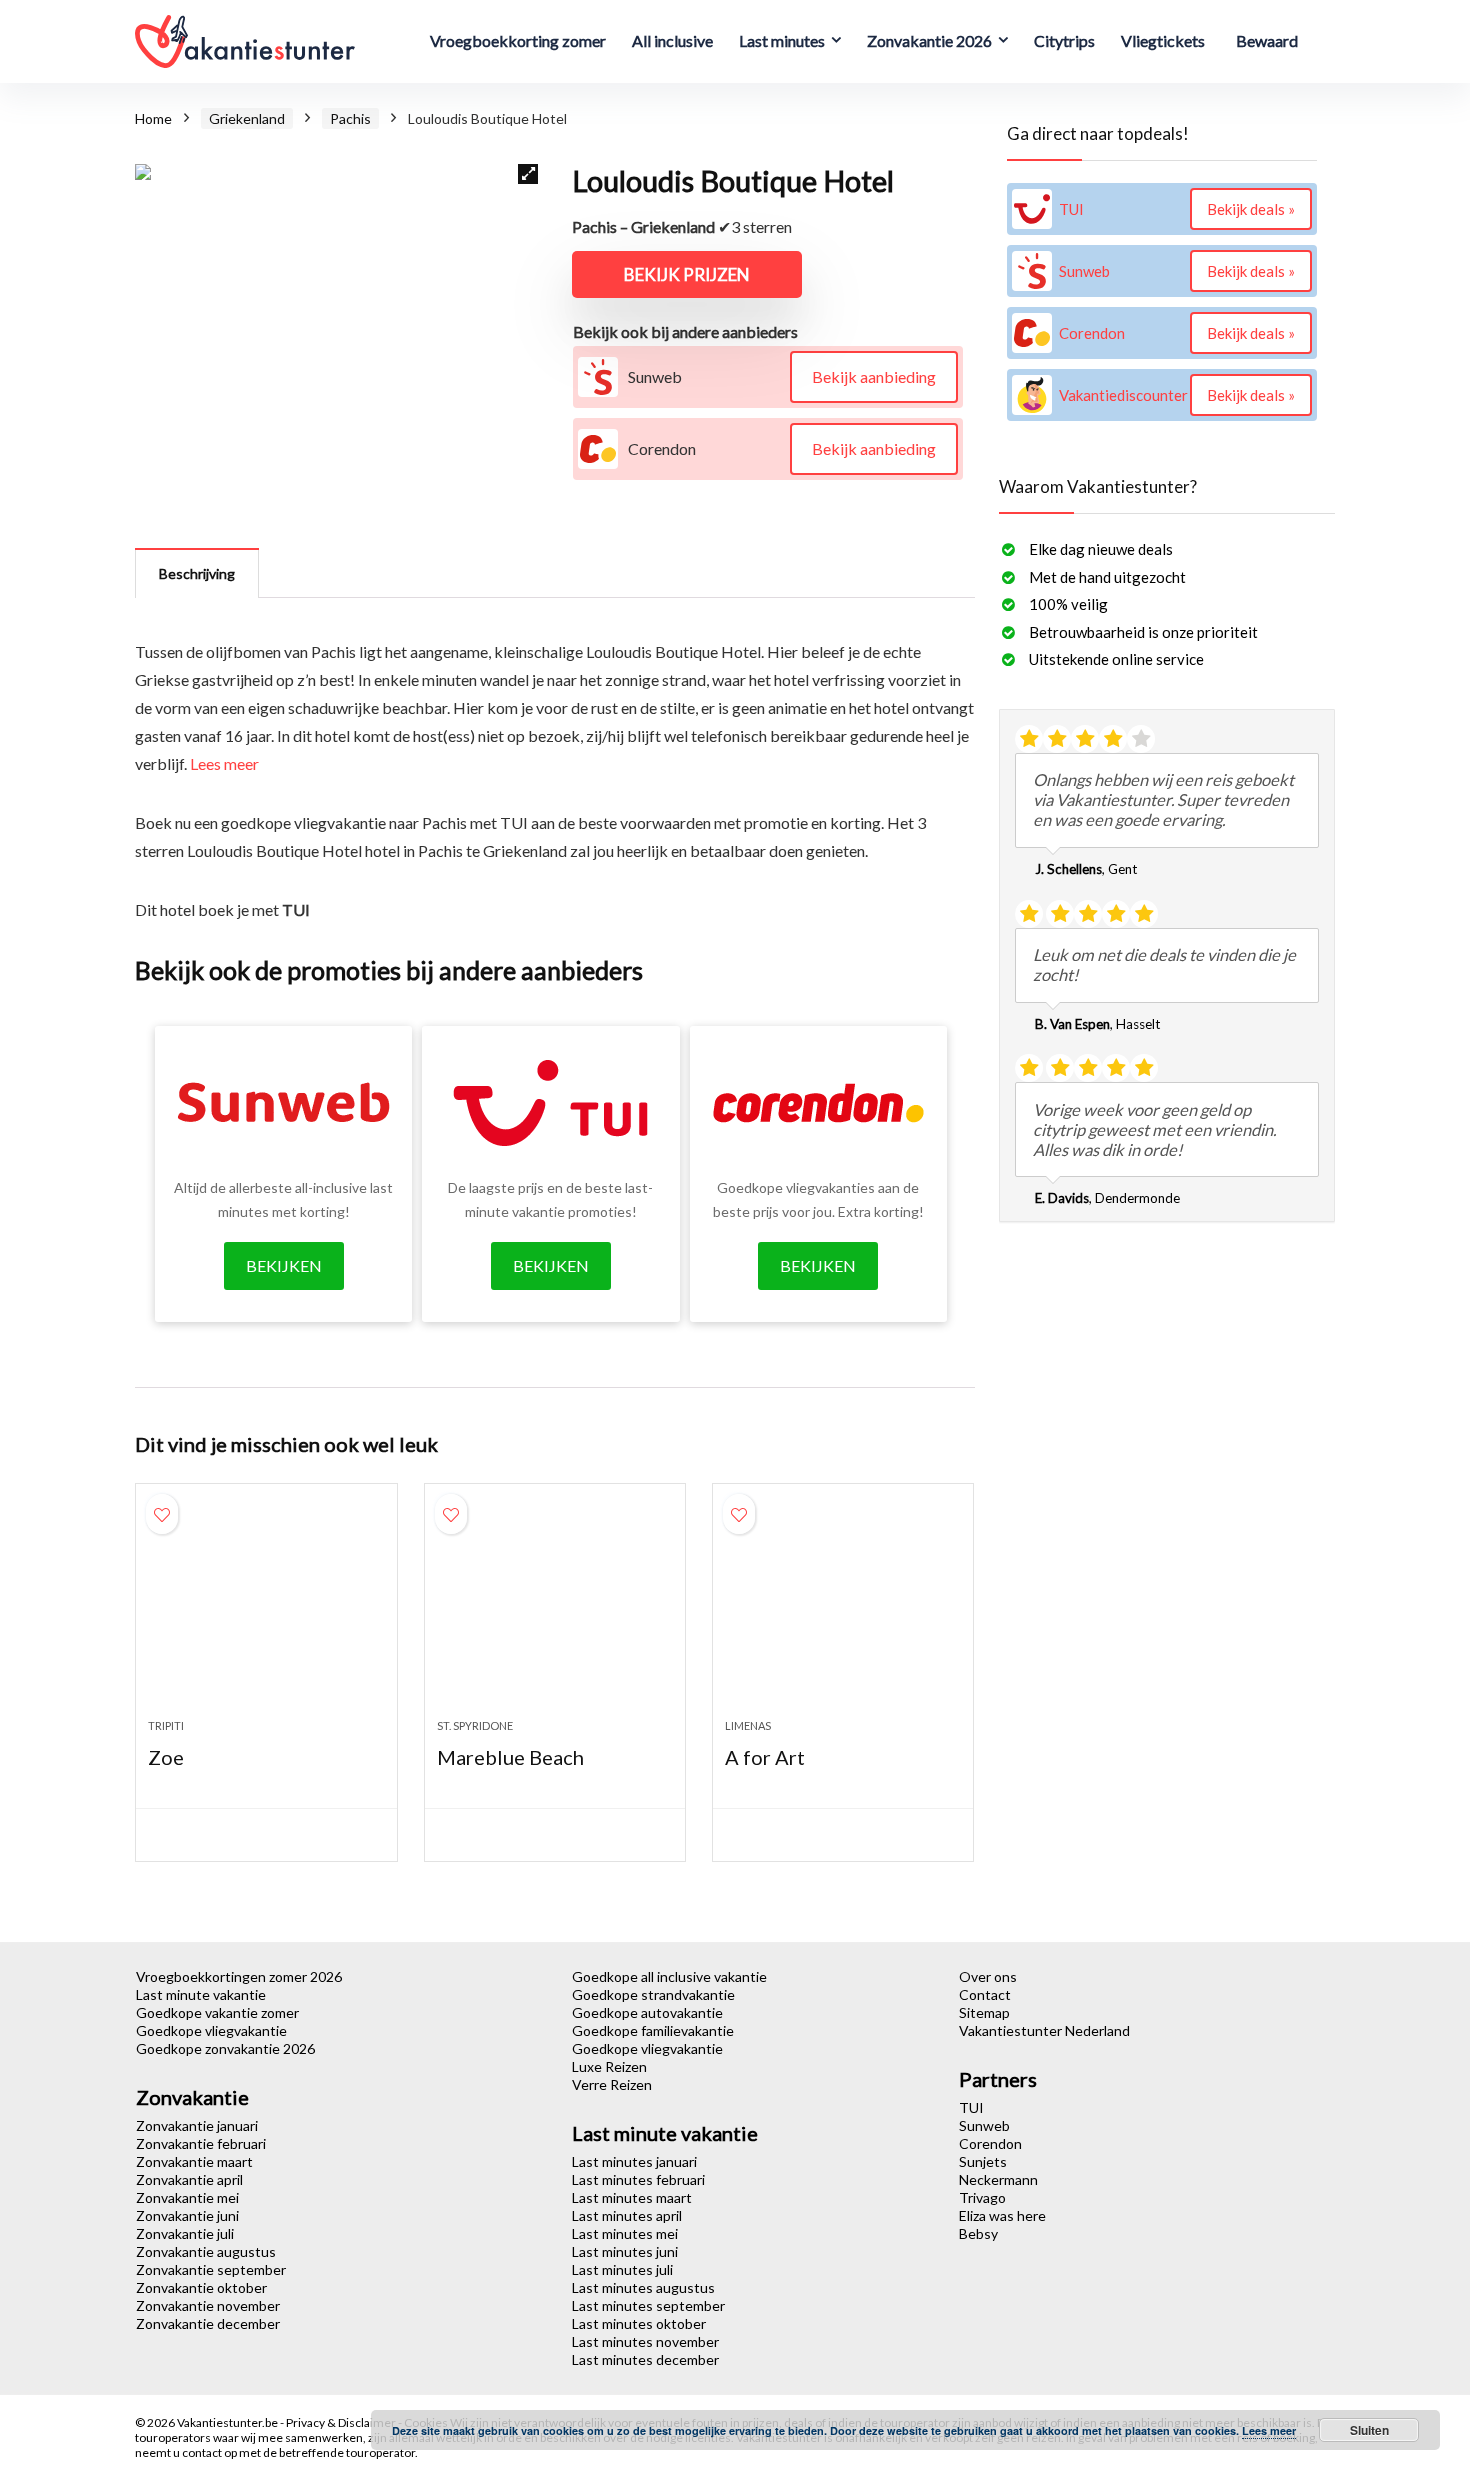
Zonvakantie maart (194, 2161)
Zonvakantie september (211, 2269)
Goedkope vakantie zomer (217, 2012)
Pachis (350, 118)
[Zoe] (266, 1611)
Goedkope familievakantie (653, 2030)
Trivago (982, 2197)
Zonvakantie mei (187, 2197)
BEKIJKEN (284, 1265)
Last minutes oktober (639, 2323)
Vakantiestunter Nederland (1044, 2030)
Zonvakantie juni (187, 2215)
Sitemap (984, 2012)
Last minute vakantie (201, 1994)
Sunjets (983, 2161)
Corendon (990, 2143)
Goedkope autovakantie (647, 2012)
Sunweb (984, 2125)
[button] (528, 174)
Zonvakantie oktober (201, 2287)
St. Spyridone (475, 1725)
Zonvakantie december (208, 2323)
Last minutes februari (638, 2179)
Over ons (988, 1976)
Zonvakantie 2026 (929, 40)
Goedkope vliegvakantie (211, 2030)
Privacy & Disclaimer (342, 2422)
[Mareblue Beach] (555, 1611)
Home (153, 118)
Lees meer (224, 763)
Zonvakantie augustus (206, 2251)
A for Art (765, 1757)
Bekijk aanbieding (874, 376)
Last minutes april (627, 2215)
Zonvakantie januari (197, 2125)
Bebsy (978, 2233)
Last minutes (782, 40)
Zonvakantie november (208, 2305)
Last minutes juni (625, 2251)
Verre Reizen (612, 2084)
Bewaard (1267, 40)
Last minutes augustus (643, 2287)
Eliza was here (1002, 2215)
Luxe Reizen (609, 2066)
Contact (985, 1994)
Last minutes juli (622, 2269)
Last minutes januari (634, 2161)
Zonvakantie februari (201, 2143)
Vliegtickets (1163, 40)
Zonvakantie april (189, 2179)
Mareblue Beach (510, 1757)
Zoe (166, 1757)
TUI (971, 2107)
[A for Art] (843, 1611)
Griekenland (247, 118)
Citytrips (1064, 40)
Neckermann (998, 2179)
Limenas (748, 1725)
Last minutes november (645, 2341)
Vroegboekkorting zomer (518, 40)
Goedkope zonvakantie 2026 (225, 2048)
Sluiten (1369, 2430)
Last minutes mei (625, 2233)
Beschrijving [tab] (197, 573)
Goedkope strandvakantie (653, 1994)
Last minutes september (648, 2305)
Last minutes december (645, 2359)
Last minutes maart (632, 2197)
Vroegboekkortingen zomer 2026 (239, 1976)
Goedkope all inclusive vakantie (669, 1976)
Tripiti (166, 1725)
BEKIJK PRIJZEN (687, 274)
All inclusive (672, 40)
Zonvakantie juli (185, 2233)
